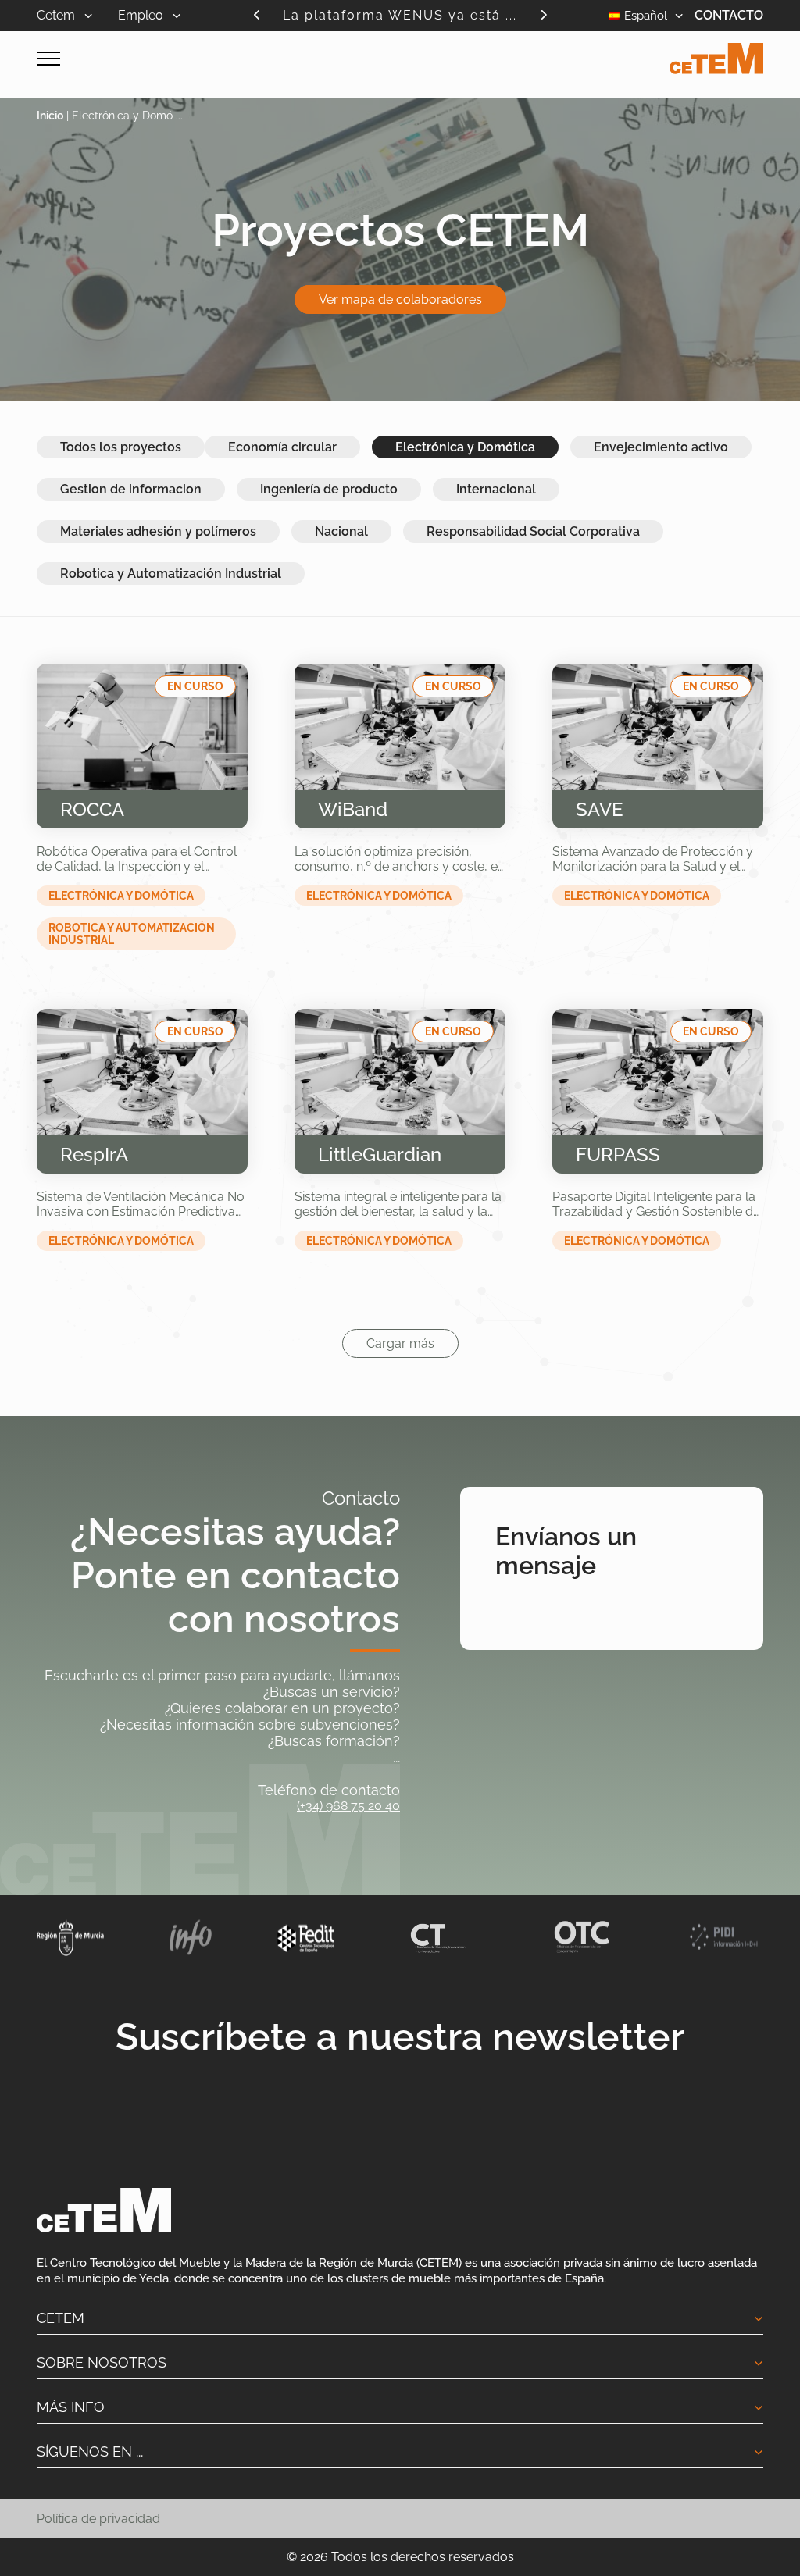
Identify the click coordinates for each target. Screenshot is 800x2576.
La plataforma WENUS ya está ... (400, 15)
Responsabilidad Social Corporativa (533, 531)
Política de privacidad (98, 2519)
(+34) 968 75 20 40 (348, 1806)
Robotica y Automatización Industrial (171, 574)
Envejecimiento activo (661, 447)
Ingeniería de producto (329, 489)
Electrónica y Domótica (465, 447)
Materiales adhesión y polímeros (158, 531)
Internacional (496, 489)
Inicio (50, 116)
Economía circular (282, 447)
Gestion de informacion (131, 489)
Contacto (729, 15)
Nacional (341, 531)
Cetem (57, 15)
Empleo (142, 15)
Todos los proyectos (121, 447)
